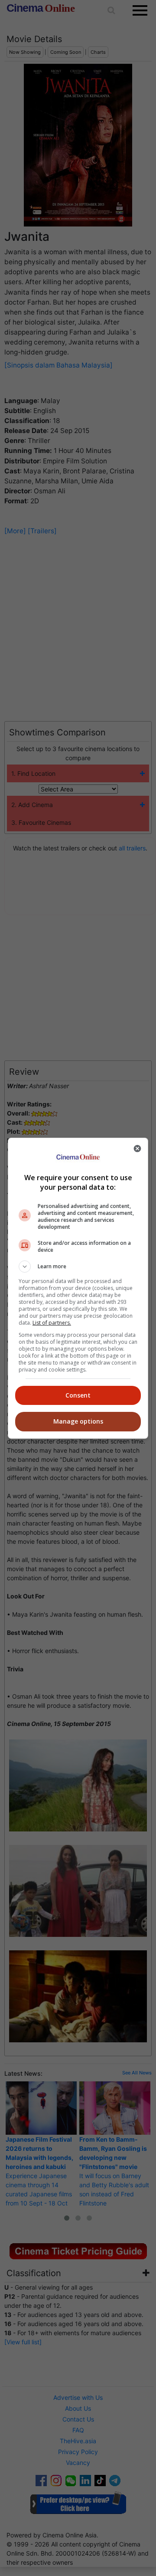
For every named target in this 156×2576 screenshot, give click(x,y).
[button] (78, 1267)
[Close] (137, 1149)
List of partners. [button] (52, 1323)
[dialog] (78, 1288)
